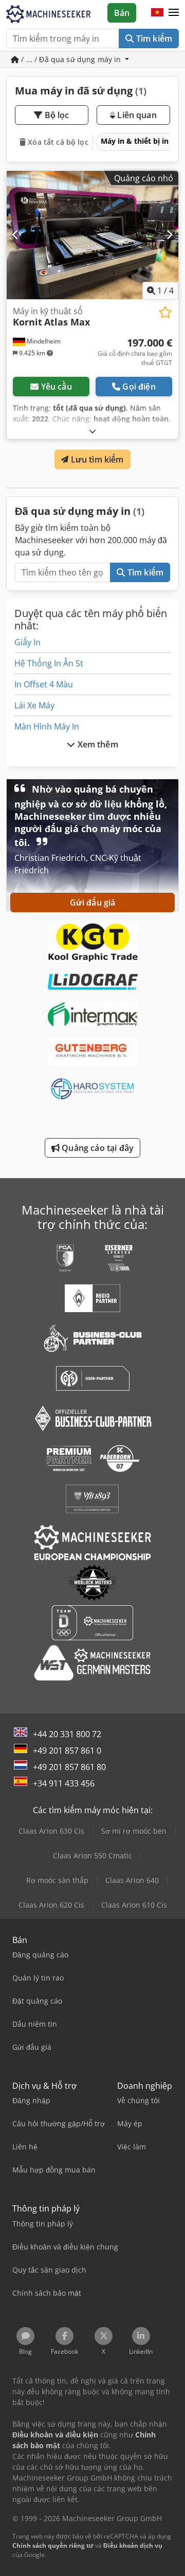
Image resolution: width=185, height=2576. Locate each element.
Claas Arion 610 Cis (134, 1905)
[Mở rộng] (92, 431)
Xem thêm (96, 744)
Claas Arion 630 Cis (51, 1831)
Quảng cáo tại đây (97, 1148)
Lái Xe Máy (34, 705)
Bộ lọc (56, 115)
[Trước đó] (16, 235)
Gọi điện (139, 387)
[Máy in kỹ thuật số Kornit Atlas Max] (92, 235)
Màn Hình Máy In (47, 726)
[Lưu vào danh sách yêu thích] (165, 312)
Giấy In (27, 642)
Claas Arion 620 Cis (51, 1905)
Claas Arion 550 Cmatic (92, 1856)
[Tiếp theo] (169, 235)
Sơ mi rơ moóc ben (134, 1831)
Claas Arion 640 (132, 1880)
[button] (174, 13)
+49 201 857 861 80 (69, 1767)
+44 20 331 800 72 (67, 1734)
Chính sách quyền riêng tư (53, 2545)
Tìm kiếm (153, 39)
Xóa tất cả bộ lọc (57, 142)
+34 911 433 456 (64, 1783)
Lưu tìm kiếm (96, 459)
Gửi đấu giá (93, 902)
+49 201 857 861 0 (67, 1751)
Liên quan (136, 115)
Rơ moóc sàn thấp (57, 1880)
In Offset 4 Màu (44, 684)
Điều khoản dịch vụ (133, 2545)
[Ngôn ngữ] (157, 13)
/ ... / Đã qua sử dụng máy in (71, 59)
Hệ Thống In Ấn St (49, 663)
